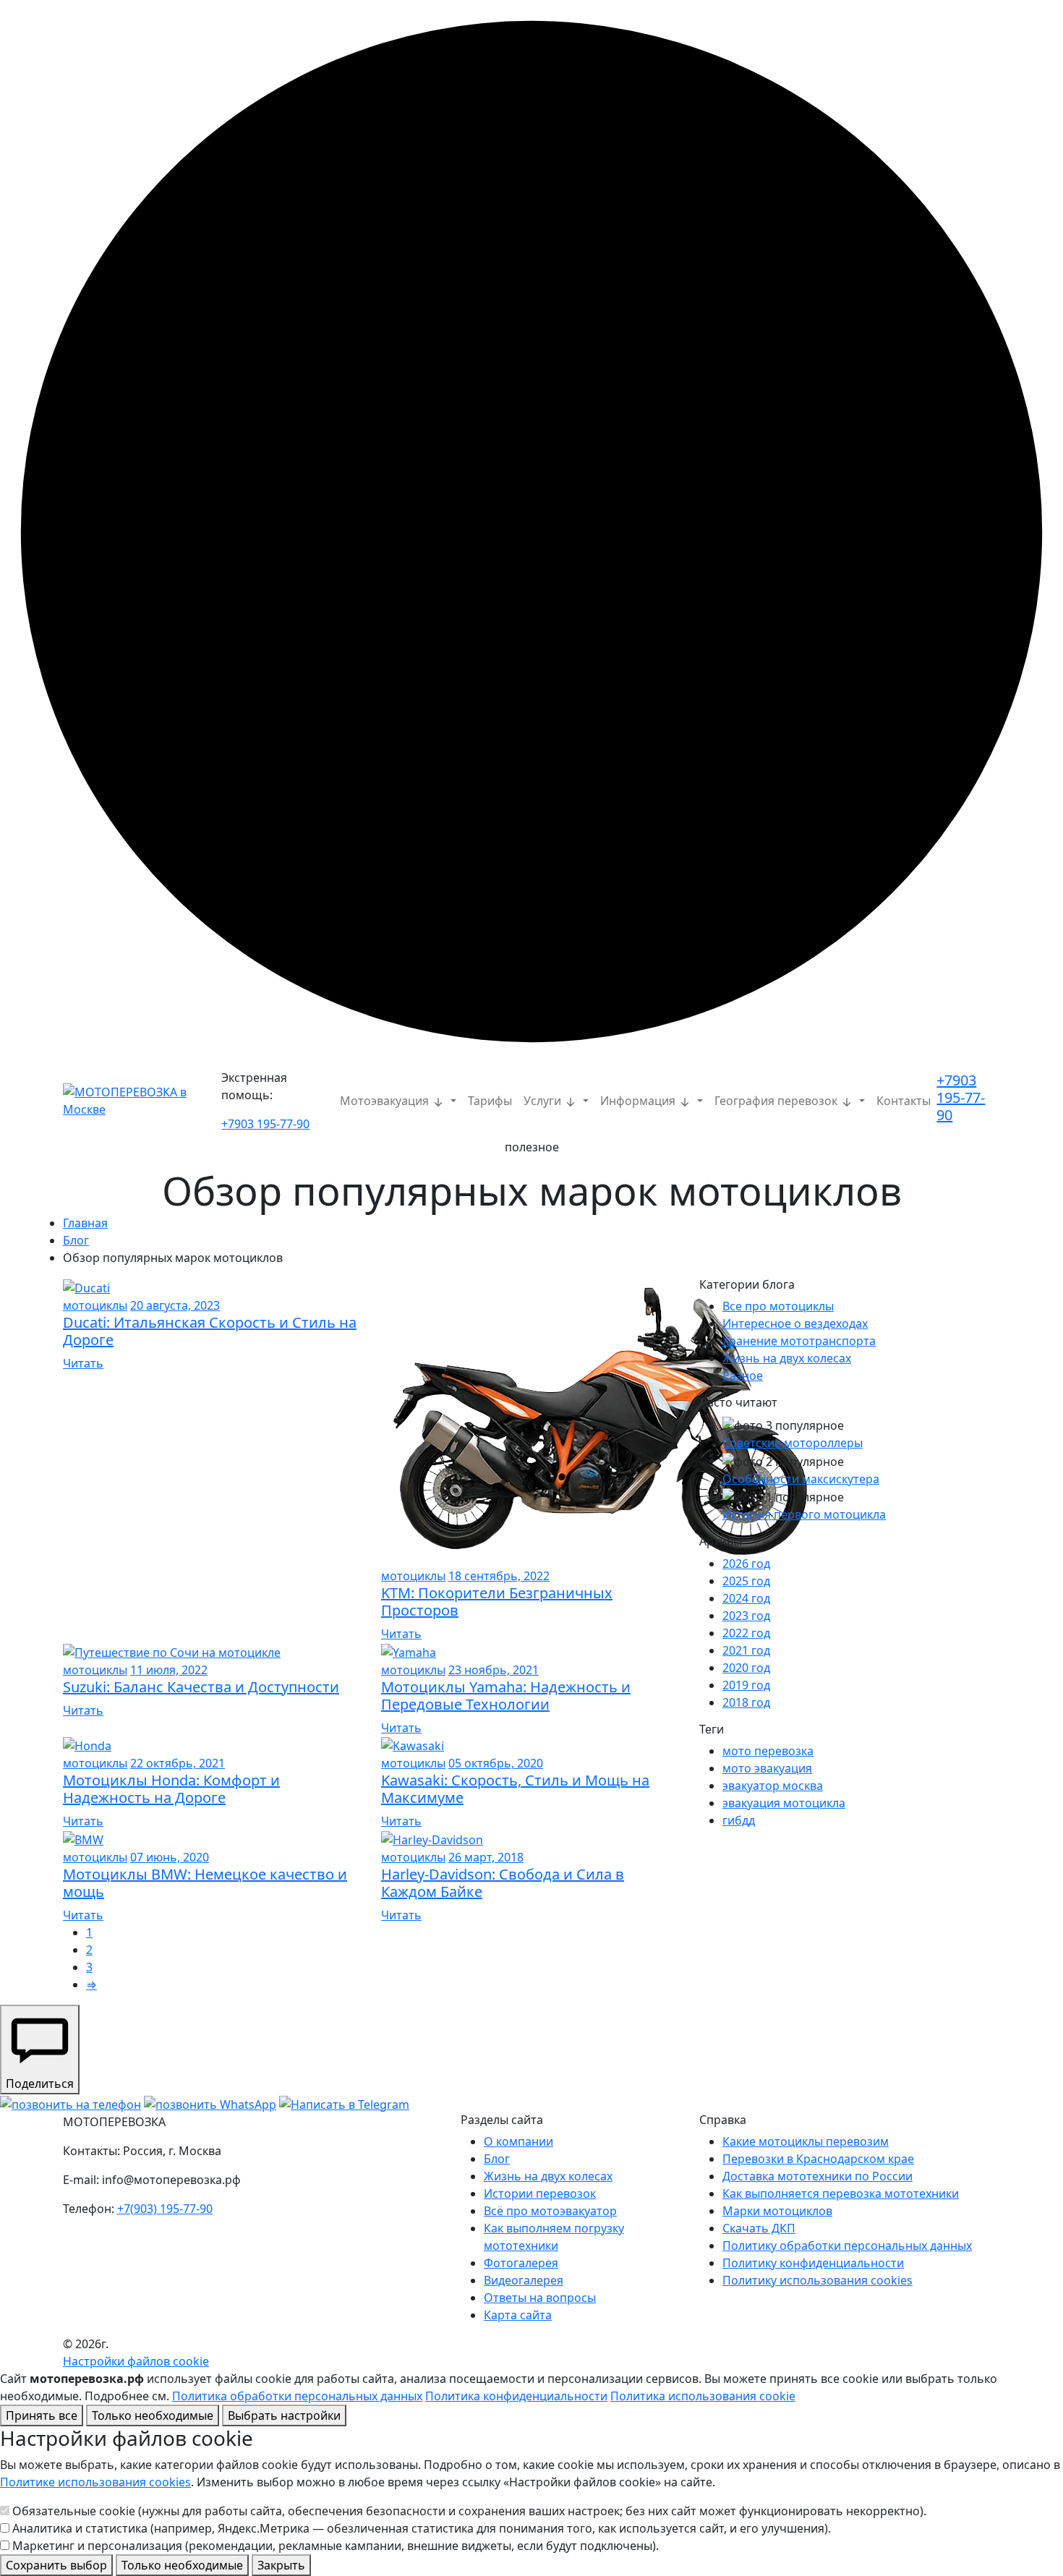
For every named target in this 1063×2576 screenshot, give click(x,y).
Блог (76, 1240)
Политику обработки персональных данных (847, 2246)
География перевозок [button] (777, 1101)
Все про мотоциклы (778, 1306)
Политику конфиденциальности (813, 2263)
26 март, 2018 (486, 1857)
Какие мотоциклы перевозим (806, 2141)
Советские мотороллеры (793, 1443)
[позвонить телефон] (71, 2103)
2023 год (746, 1616)
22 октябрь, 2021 (178, 1763)
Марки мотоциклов (777, 2211)
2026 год (746, 1564)
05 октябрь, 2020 (496, 1763)
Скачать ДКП (759, 2228)
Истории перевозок (540, 2193)
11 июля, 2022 (169, 1670)
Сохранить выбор (56, 2565)
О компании (518, 2141)
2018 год (746, 1702)
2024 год (746, 1598)
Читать (83, 1363)
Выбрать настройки (284, 2415)
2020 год (746, 1668)
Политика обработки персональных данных (297, 2396)
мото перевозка (768, 1751)
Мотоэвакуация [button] (386, 1101)
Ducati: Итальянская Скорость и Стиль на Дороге (210, 1331)
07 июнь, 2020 (170, 1857)
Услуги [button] (544, 1101)
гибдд (739, 1820)
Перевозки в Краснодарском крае (818, 2159)
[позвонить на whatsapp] (210, 2103)
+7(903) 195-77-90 (165, 2209)
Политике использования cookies (95, 2482)
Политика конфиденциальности (516, 2396)
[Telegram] (344, 2103)
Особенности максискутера (801, 1479)
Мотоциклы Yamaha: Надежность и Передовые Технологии (506, 1696)
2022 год (746, 1633)
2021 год (746, 1650)
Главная (85, 1223)
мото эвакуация (767, 1768)
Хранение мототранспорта (799, 1341)
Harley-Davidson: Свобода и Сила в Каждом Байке (503, 1883)
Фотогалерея (521, 2263)
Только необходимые (153, 2415)
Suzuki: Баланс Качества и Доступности (201, 1687)
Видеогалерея (524, 2280)
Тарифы (490, 1101)
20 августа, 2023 (175, 1305)
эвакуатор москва (773, 1786)
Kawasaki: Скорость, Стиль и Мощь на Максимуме (515, 1789)
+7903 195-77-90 (265, 1124)
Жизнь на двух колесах (787, 1358)
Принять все (42, 2415)
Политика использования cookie (703, 2396)
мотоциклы (95, 1305)
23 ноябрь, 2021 (494, 1670)
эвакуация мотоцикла (784, 1803)
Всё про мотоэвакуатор (550, 2211)
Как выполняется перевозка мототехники (841, 2193)
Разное (743, 1376)
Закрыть (281, 2565)
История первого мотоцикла (804, 1514)
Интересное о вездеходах (795, 1323)
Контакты (904, 1101)
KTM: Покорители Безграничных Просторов (497, 1602)
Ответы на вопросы (540, 2298)
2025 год (746, 1581)
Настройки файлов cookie (136, 2361)
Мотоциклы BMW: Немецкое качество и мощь (205, 1883)
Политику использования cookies (817, 2280)
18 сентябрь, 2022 (499, 1576)
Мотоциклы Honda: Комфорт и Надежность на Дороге (171, 1789)
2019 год (746, 1685)
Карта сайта (518, 2315)
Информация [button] (639, 1101)
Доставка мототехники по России (817, 2176)
